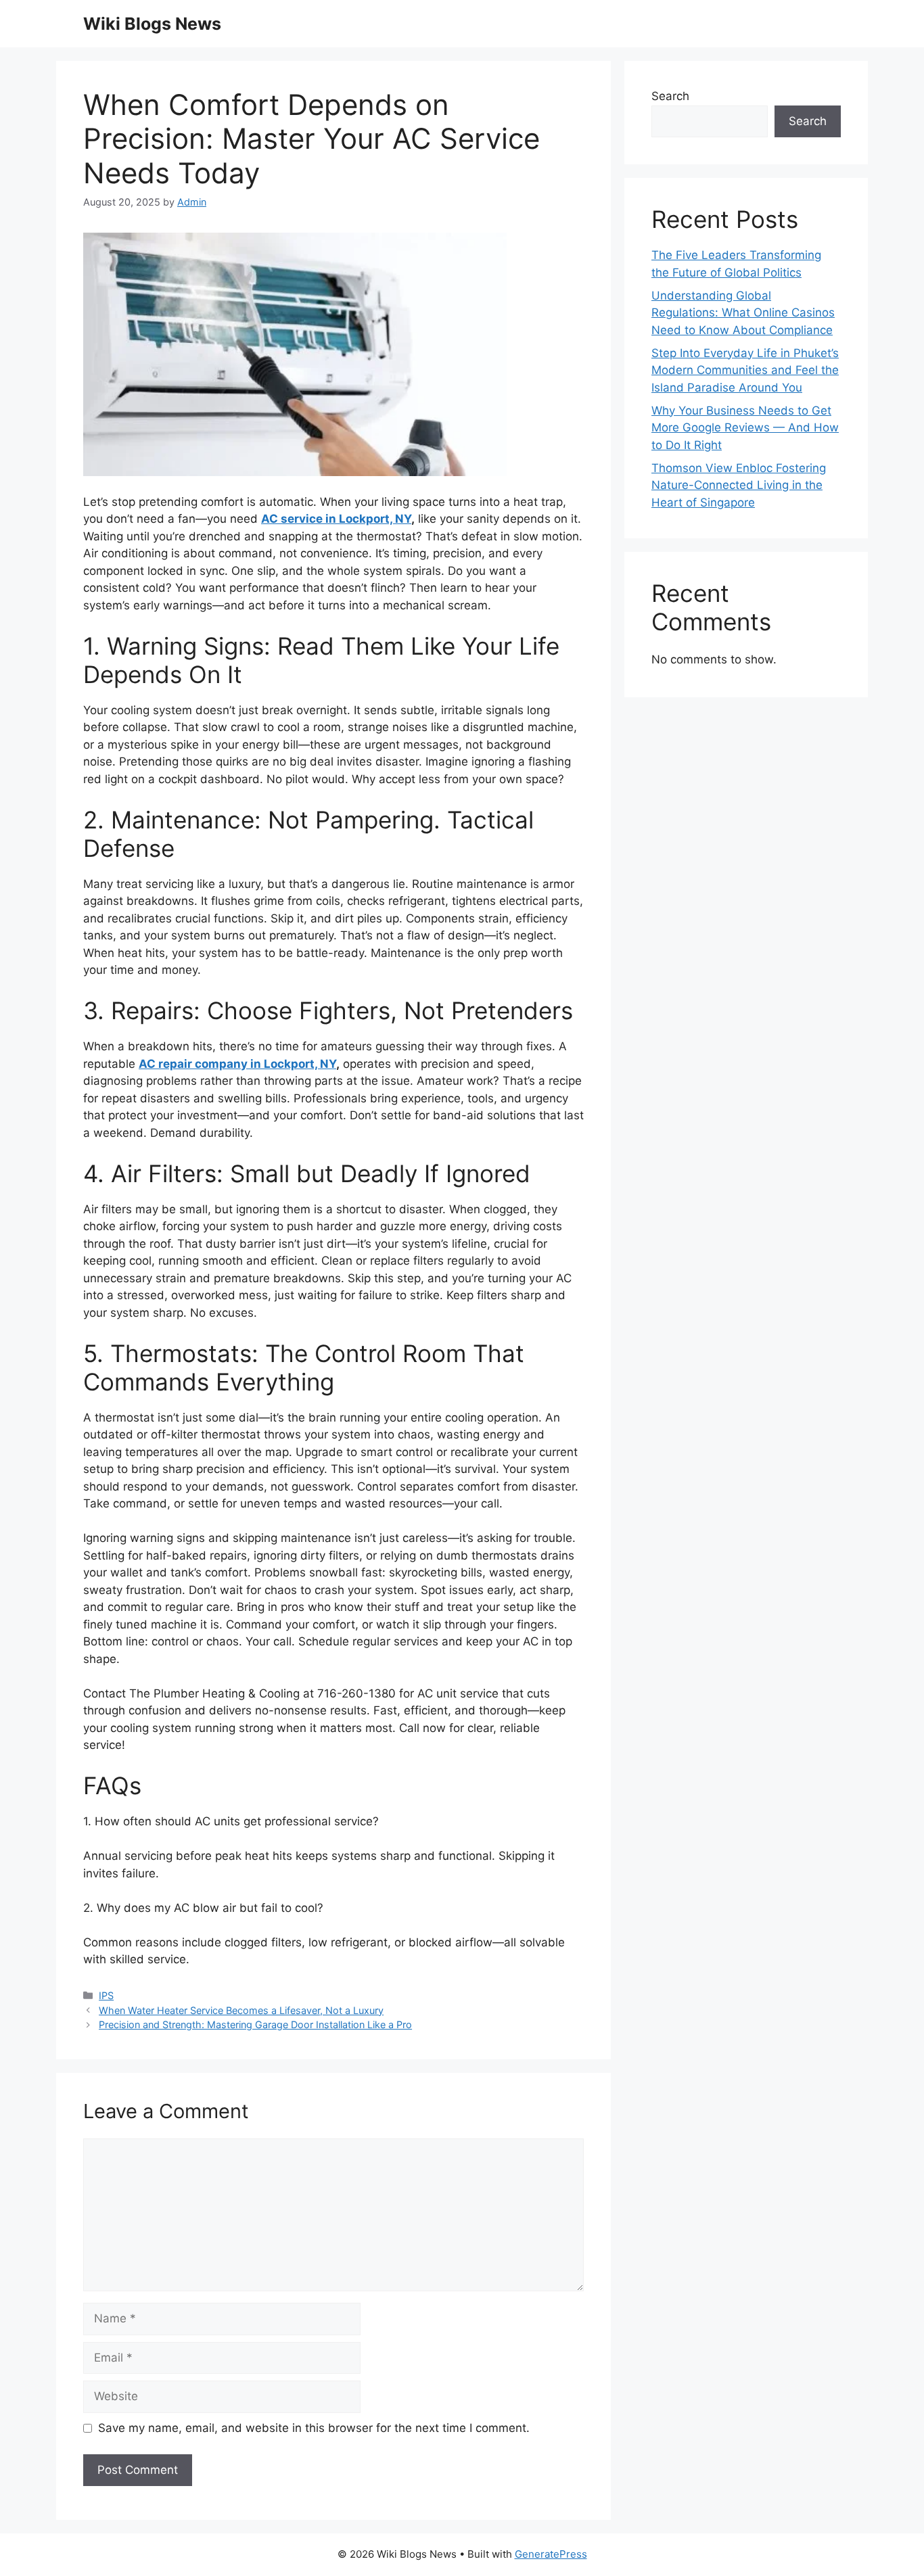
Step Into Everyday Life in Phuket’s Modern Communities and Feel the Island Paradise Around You (745, 370)
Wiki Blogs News (152, 24)
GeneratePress (551, 2554)
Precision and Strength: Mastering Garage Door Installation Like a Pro (255, 2024)
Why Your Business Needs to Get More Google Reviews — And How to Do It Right (745, 428)
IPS (106, 1995)
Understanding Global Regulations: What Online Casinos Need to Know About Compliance (743, 313)
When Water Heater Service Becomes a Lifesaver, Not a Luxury (241, 2010)
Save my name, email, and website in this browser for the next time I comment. (314, 2428)
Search (670, 96)
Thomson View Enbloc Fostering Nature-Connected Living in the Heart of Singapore (739, 485)
